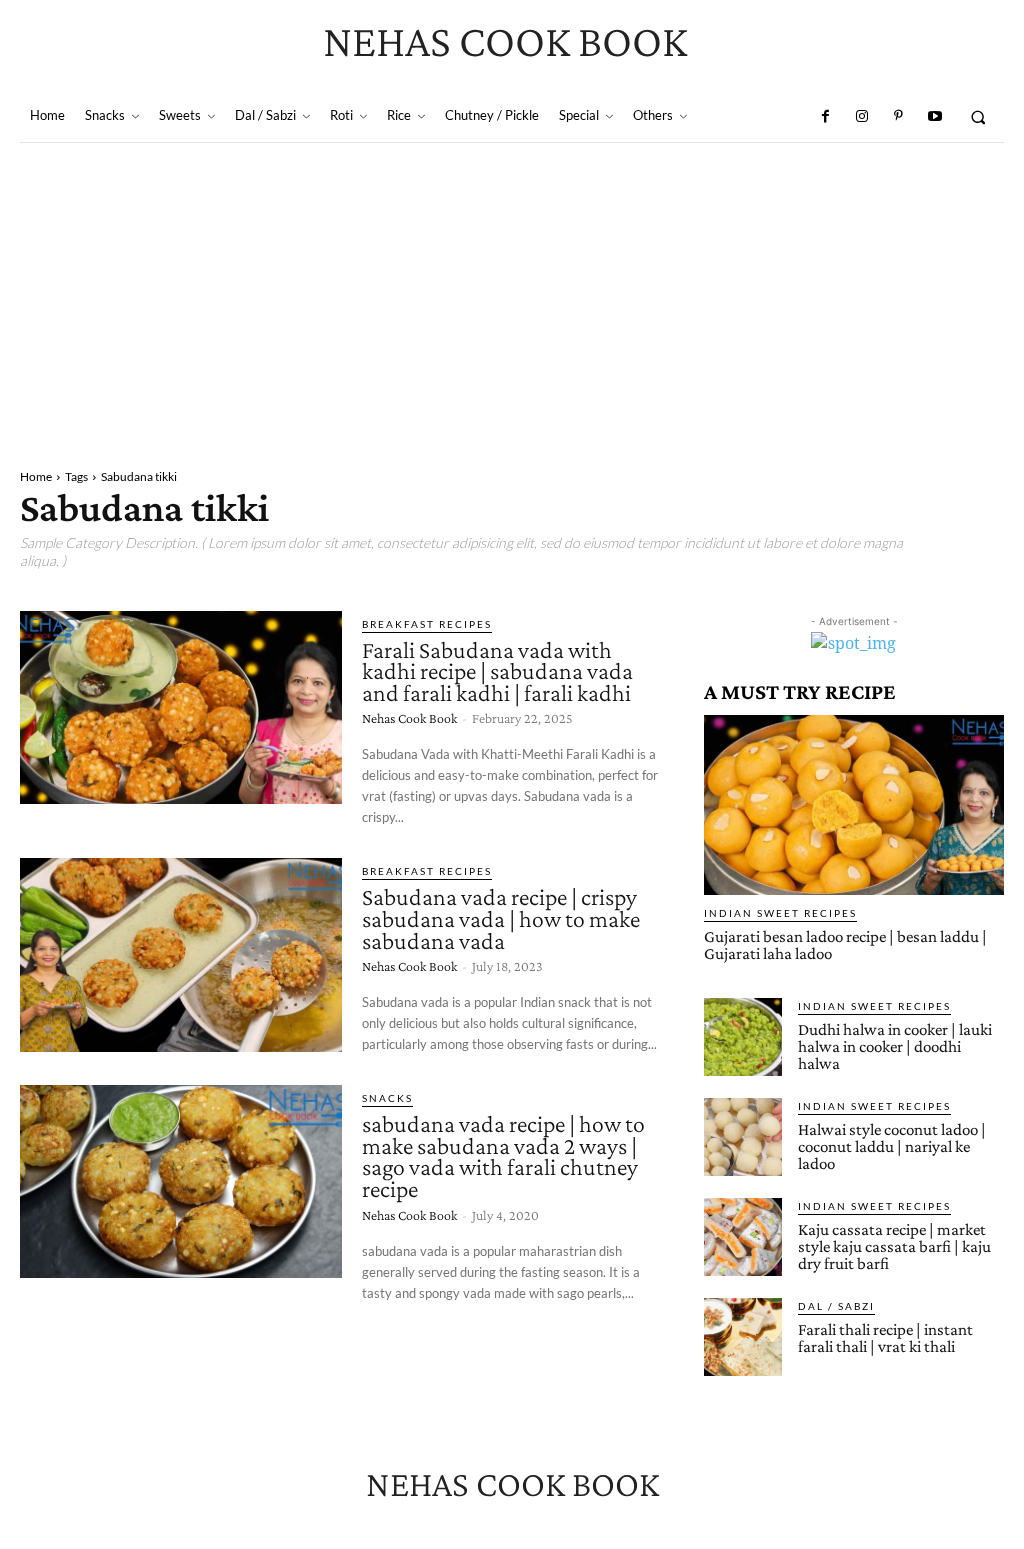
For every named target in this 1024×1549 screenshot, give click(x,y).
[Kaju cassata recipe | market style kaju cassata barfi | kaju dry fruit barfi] (743, 1237)
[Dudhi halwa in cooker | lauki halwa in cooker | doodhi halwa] (743, 1037)
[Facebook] (825, 117)
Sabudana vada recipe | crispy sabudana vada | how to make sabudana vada (501, 918)
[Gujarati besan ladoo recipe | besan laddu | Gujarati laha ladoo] (854, 805)
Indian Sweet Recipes (780, 913)
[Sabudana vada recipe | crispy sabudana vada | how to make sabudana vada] (181, 954)
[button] (978, 116)
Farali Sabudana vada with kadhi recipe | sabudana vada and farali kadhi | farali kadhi (497, 671)
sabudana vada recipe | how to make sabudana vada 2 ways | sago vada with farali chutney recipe (503, 1156)
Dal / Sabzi (836, 1306)
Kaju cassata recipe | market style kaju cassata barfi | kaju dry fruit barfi (894, 1246)
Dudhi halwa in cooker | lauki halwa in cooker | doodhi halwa (895, 1046)
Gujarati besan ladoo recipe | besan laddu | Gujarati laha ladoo (845, 945)
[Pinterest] (898, 117)
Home (36, 476)
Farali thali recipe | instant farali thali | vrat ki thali (885, 1338)
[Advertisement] (512, 293)
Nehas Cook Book (409, 718)
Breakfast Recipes (427, 624)
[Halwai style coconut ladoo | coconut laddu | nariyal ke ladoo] (743, 1137)
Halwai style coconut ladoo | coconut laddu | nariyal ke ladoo (892, 1146)
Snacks (387, 1098)
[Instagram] (862, 117)
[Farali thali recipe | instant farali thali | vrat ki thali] (743, 1337)
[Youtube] (934, 117)
